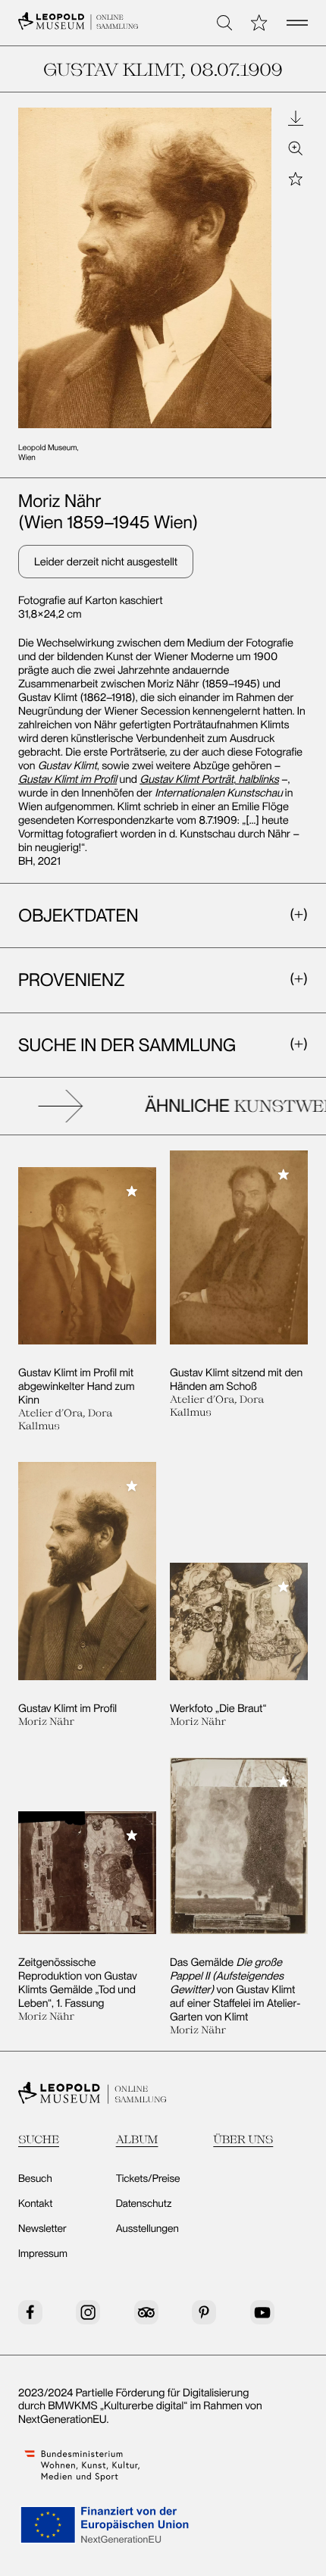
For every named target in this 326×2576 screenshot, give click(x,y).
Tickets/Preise (148, 2179)
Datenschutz (144, 2204)
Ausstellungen (147, 2229)
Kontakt (35, 2204)
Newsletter (42, 2229)
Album (137, 2139)
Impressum (43, 2254)
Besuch (35, 2179)
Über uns (243, 2139)
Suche (39, 2139)
